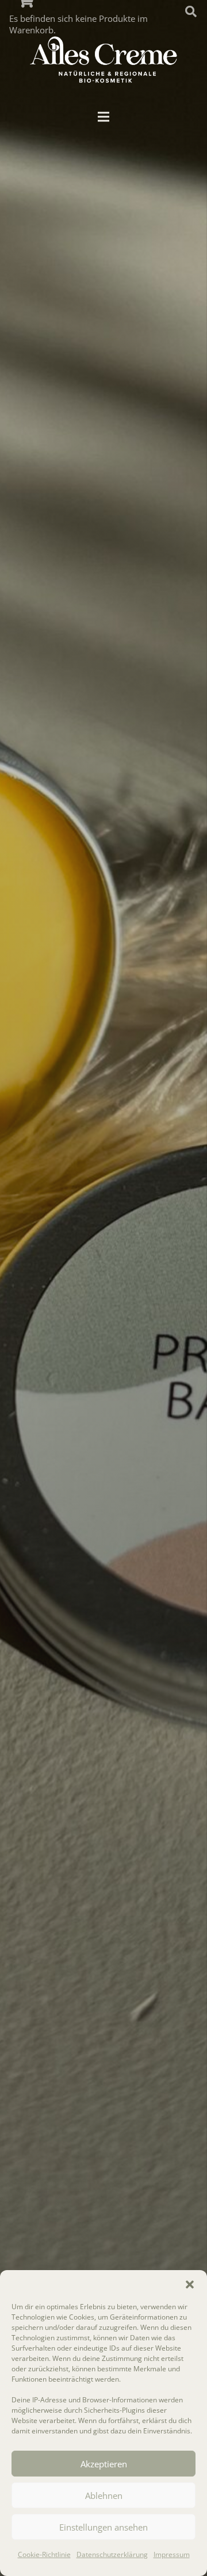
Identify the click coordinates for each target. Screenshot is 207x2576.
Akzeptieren (104, 2464)
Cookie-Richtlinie (44, 2554)
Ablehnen (104, 2495)
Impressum (172, 2554)
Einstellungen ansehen (103, 2527)
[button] (190, 2284)
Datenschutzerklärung (112, 2554)
